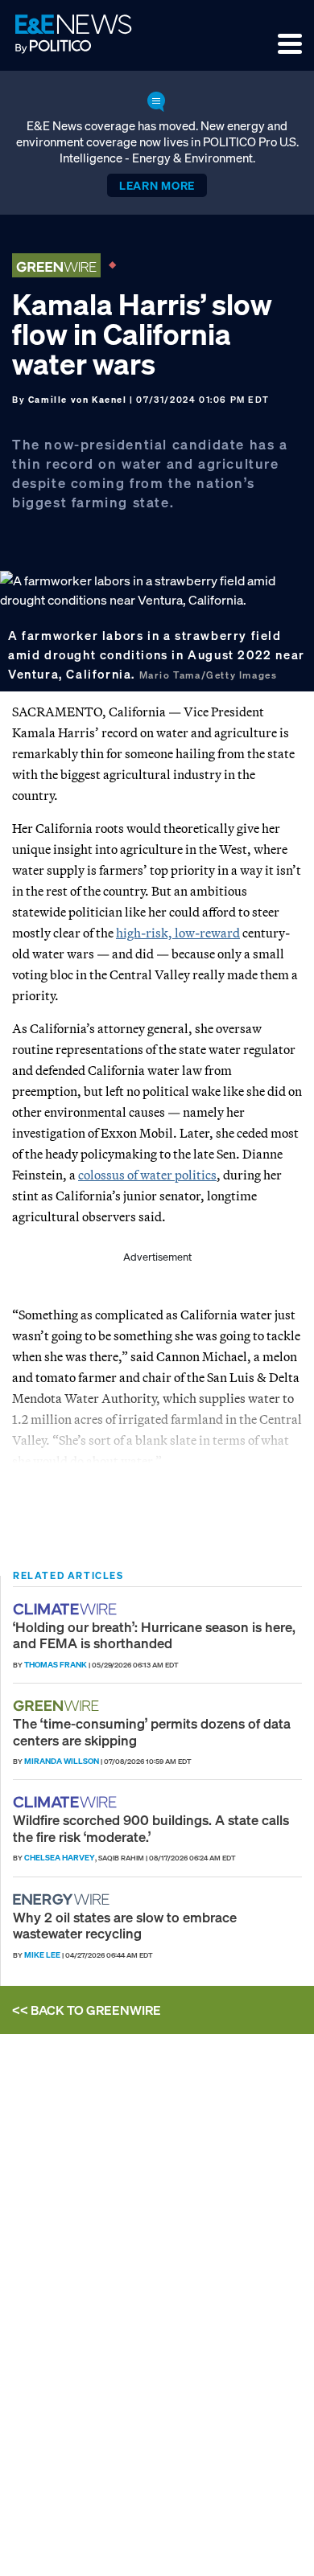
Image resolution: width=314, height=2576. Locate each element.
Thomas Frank (56, 1665)
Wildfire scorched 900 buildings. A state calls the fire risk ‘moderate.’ (151, 1828)
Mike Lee (42, 1955)
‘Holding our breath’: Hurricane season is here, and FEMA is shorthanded (154, 1635)
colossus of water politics (147, 1175)
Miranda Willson (62, 1761)
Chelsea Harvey (60, 1858)
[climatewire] (67, 1609)
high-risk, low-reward (178, 933)
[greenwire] (58, 1706)
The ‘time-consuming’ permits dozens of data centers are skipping (152, 1731)
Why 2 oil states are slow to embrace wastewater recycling (125, 1925)
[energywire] (63, 1899)
